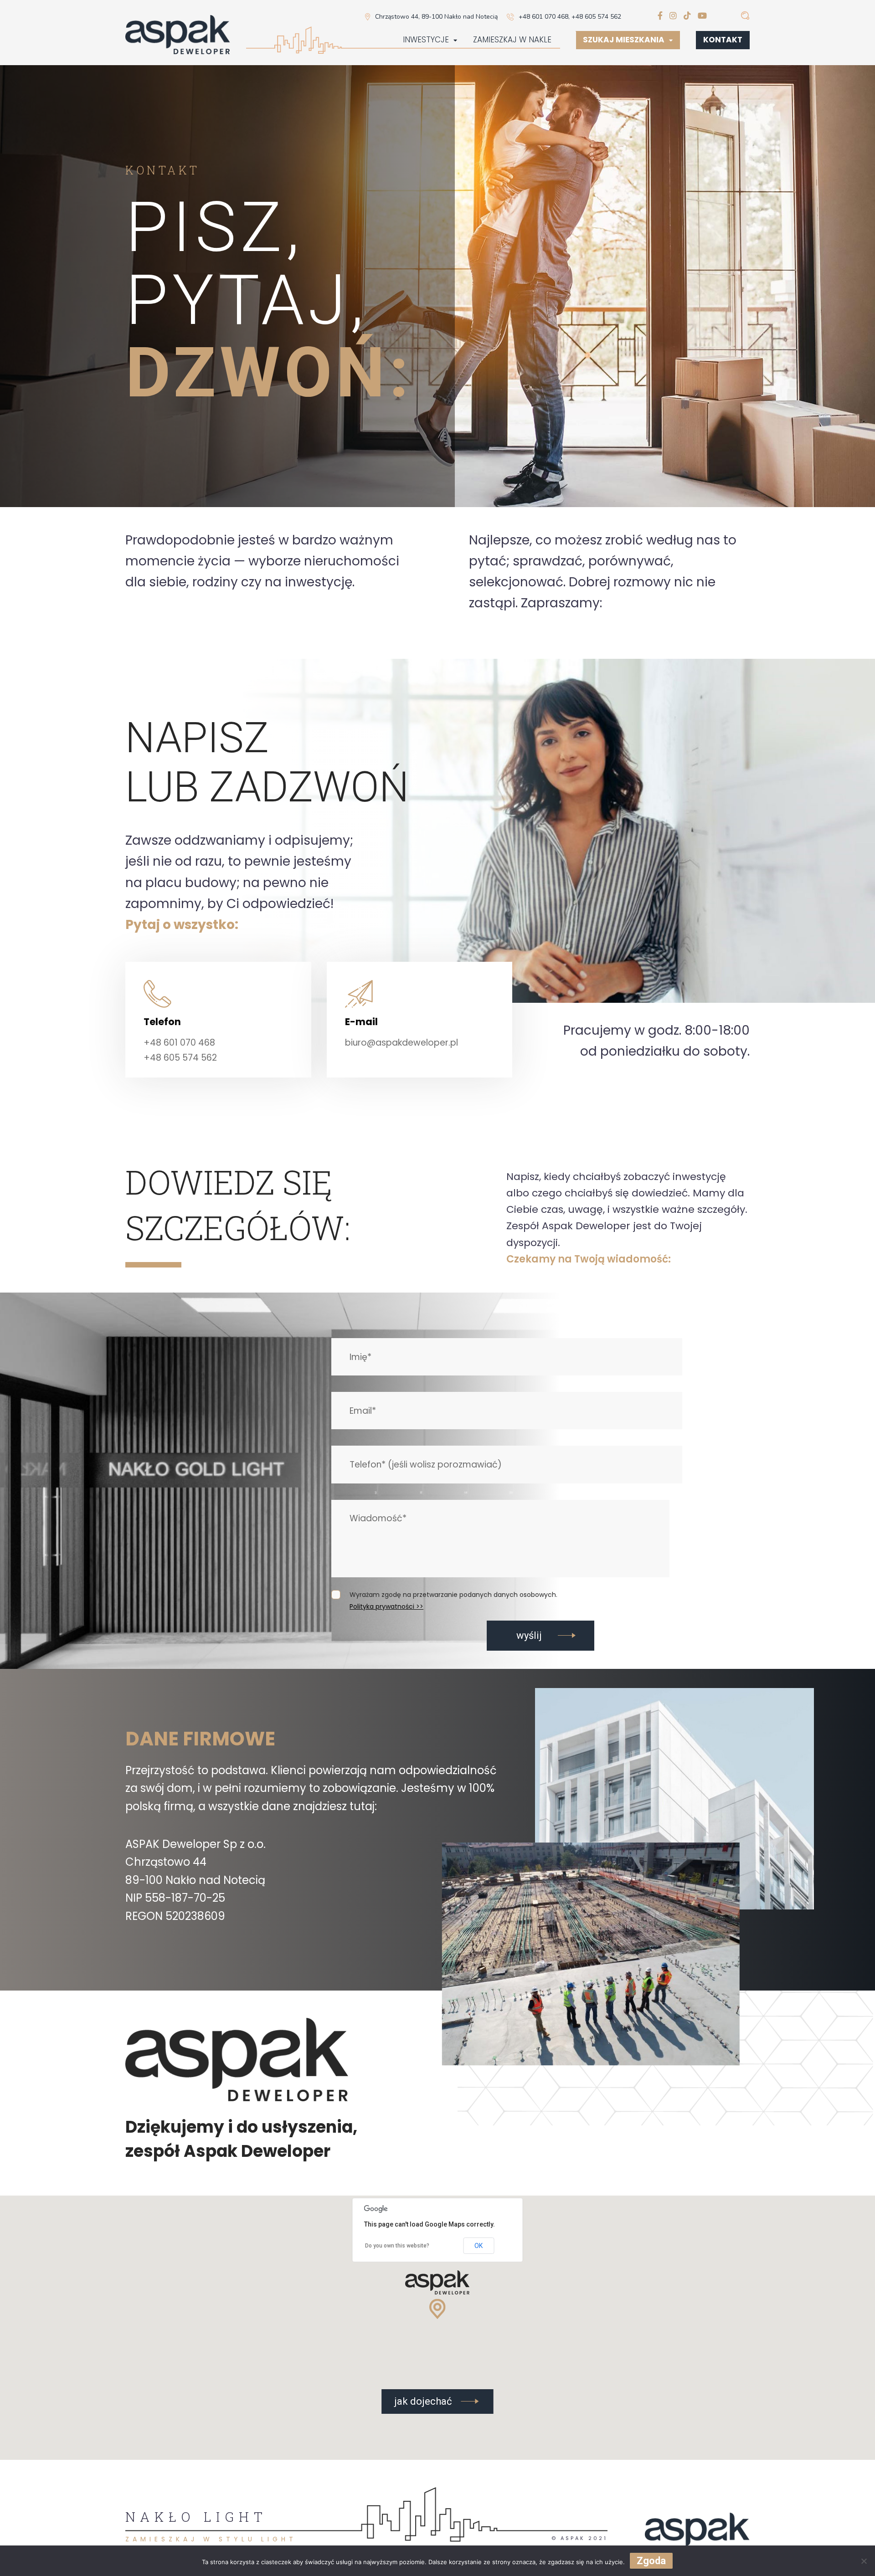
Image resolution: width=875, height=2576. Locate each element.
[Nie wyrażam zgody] (864, 2561)
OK (479, 2246)
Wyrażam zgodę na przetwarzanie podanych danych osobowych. (453, 1595)
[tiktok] (687, 16)
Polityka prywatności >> (386, 1606)
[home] (178, 36)
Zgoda (651, 2561)
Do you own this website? (397, 2246)
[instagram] (673, 16)
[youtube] (702, 16)
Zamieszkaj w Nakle (512, 40)
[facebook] (660, 16)
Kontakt (723, 40)
